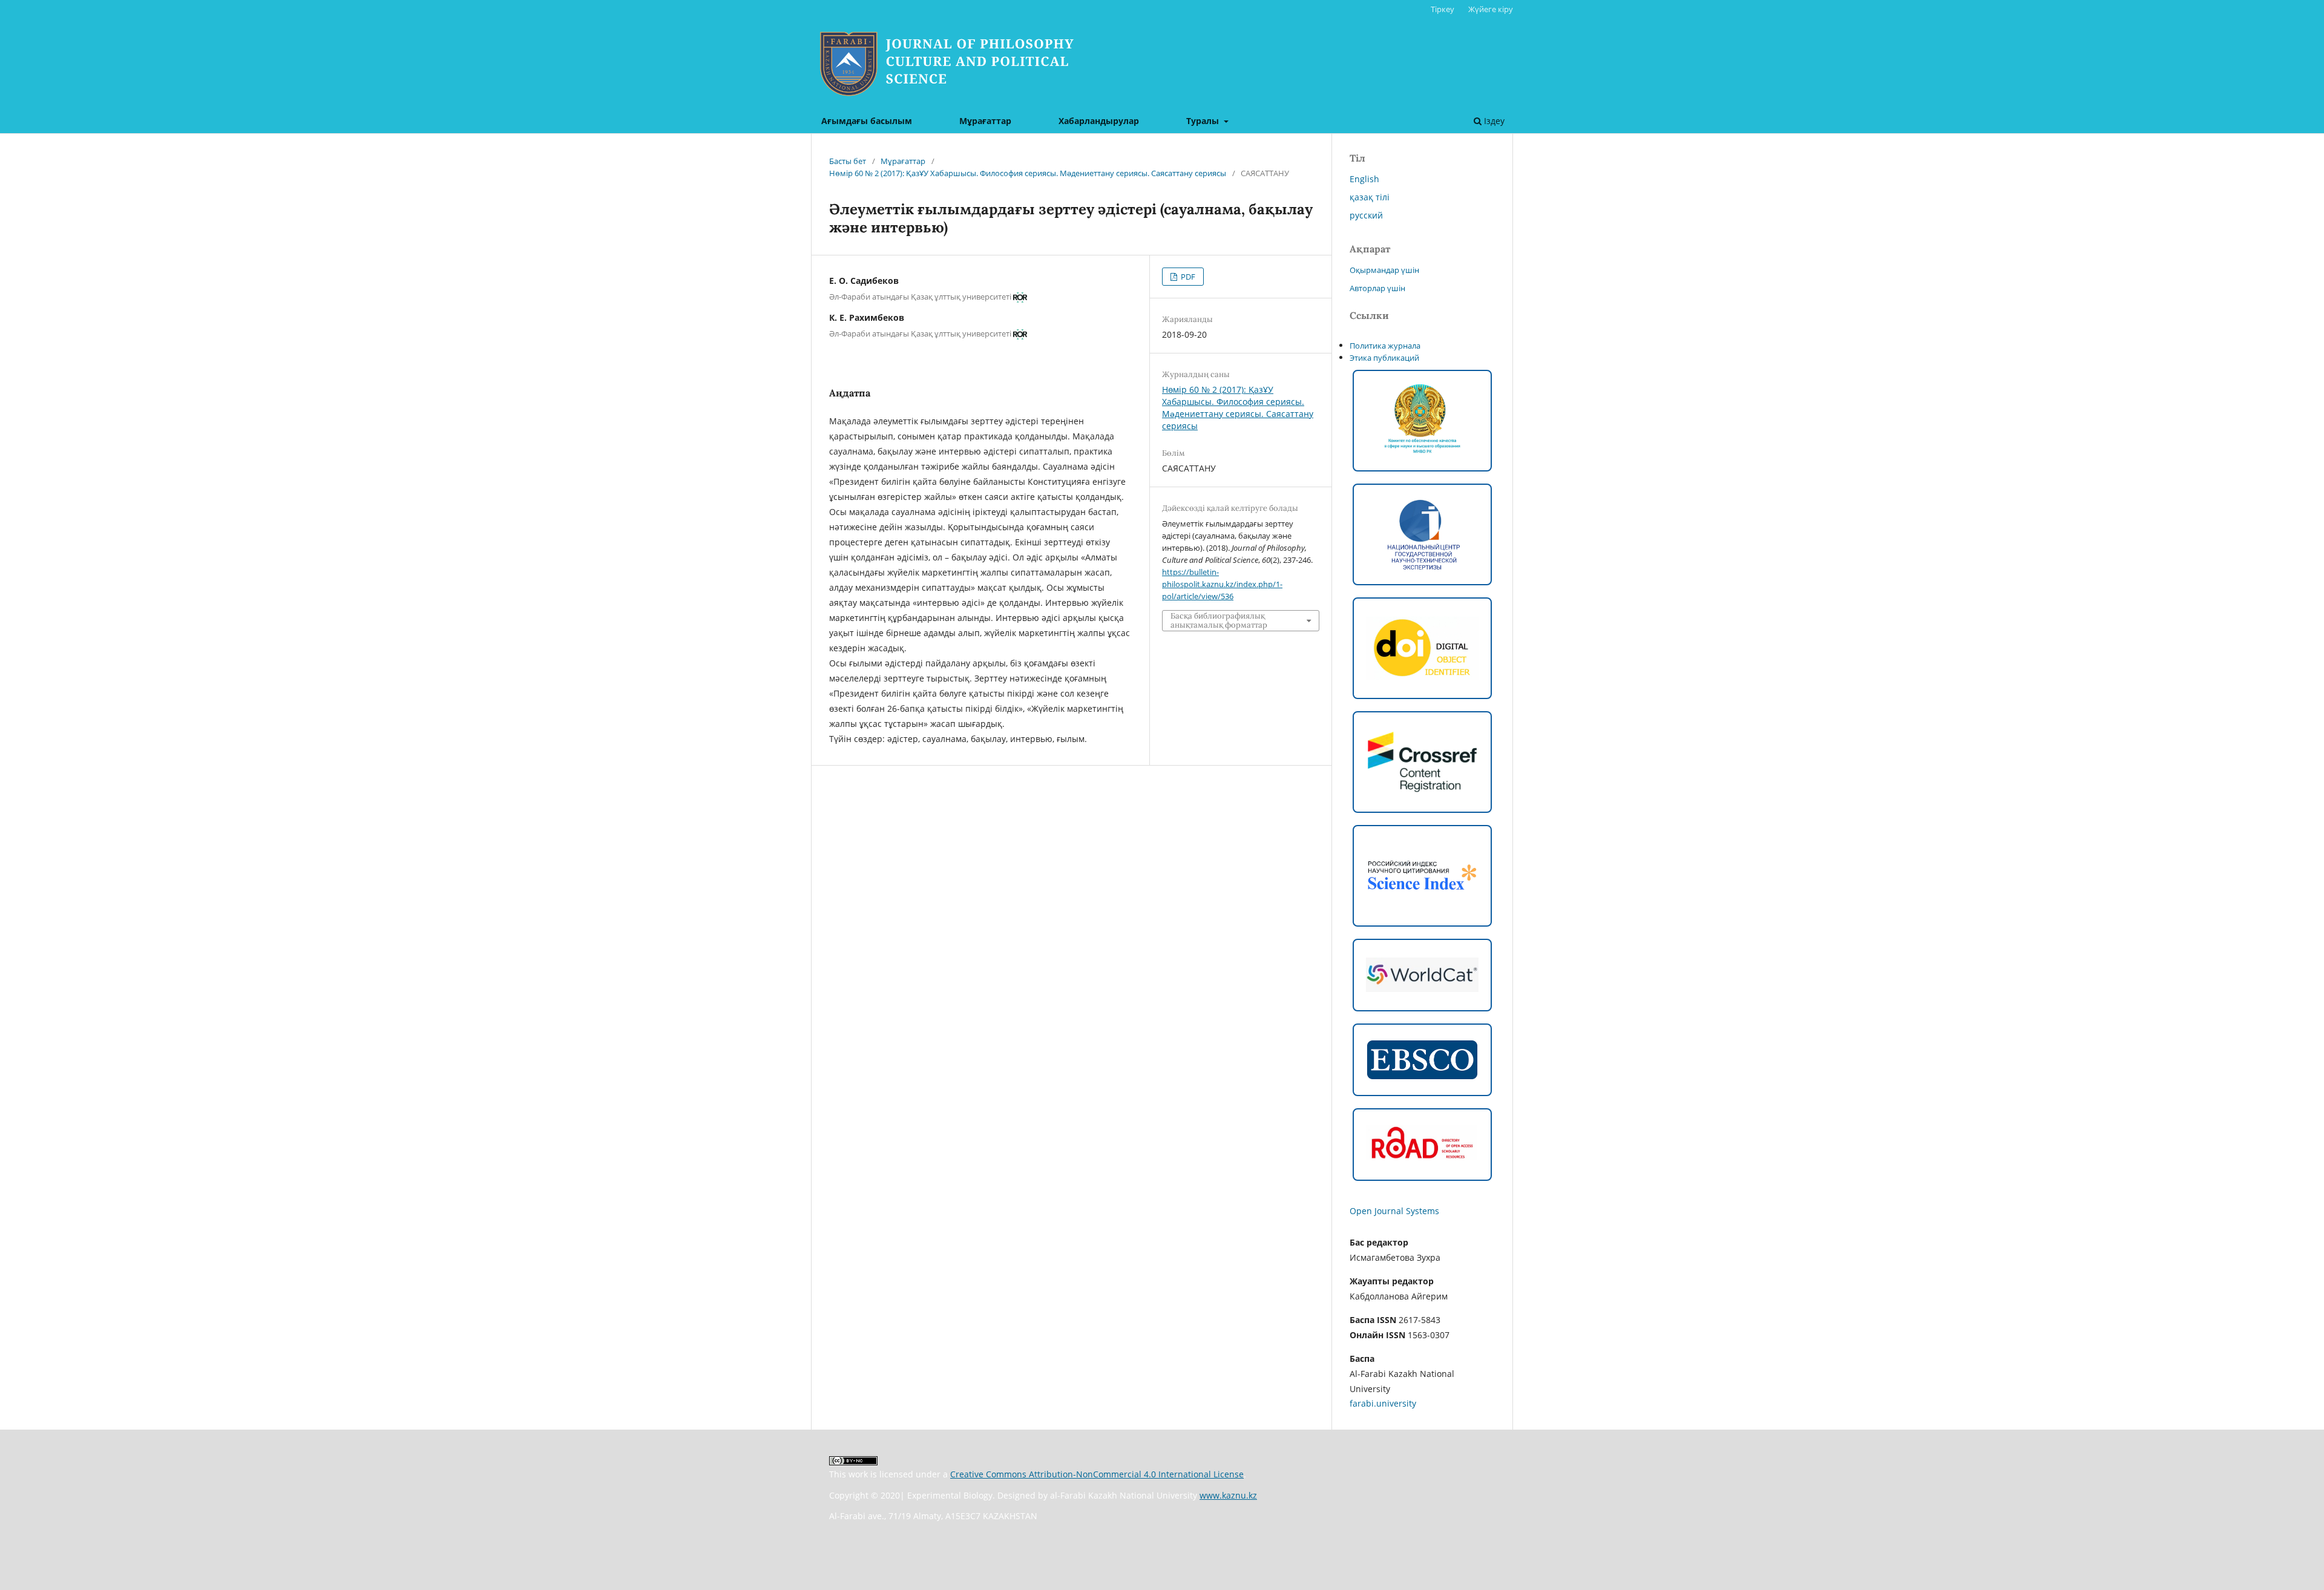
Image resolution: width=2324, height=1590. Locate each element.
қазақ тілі (1370, 197)
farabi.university (1383, 1403)
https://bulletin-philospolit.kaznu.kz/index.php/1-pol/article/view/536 (1222, 584)
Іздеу (1493, 121)
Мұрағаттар (985, 121)
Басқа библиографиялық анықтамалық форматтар (1219, 620)
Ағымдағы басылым (867, 121)
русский (1366, 215)
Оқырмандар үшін (1384, 270)
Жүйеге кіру (1491, 9)
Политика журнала (1385, 346)
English (1364, 179)
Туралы (1204, 121)
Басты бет (848, 161)
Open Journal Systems (1394, 1211)
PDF (1187, 277)
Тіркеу (1443, 9)
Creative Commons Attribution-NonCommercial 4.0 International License (1097, 1474)
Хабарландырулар (1099, 121)
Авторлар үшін (1377, 288)
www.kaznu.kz (1228, 1495)
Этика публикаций (1384, 358)
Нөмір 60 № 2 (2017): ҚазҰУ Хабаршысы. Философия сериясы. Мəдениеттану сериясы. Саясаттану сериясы (1028, 173)
